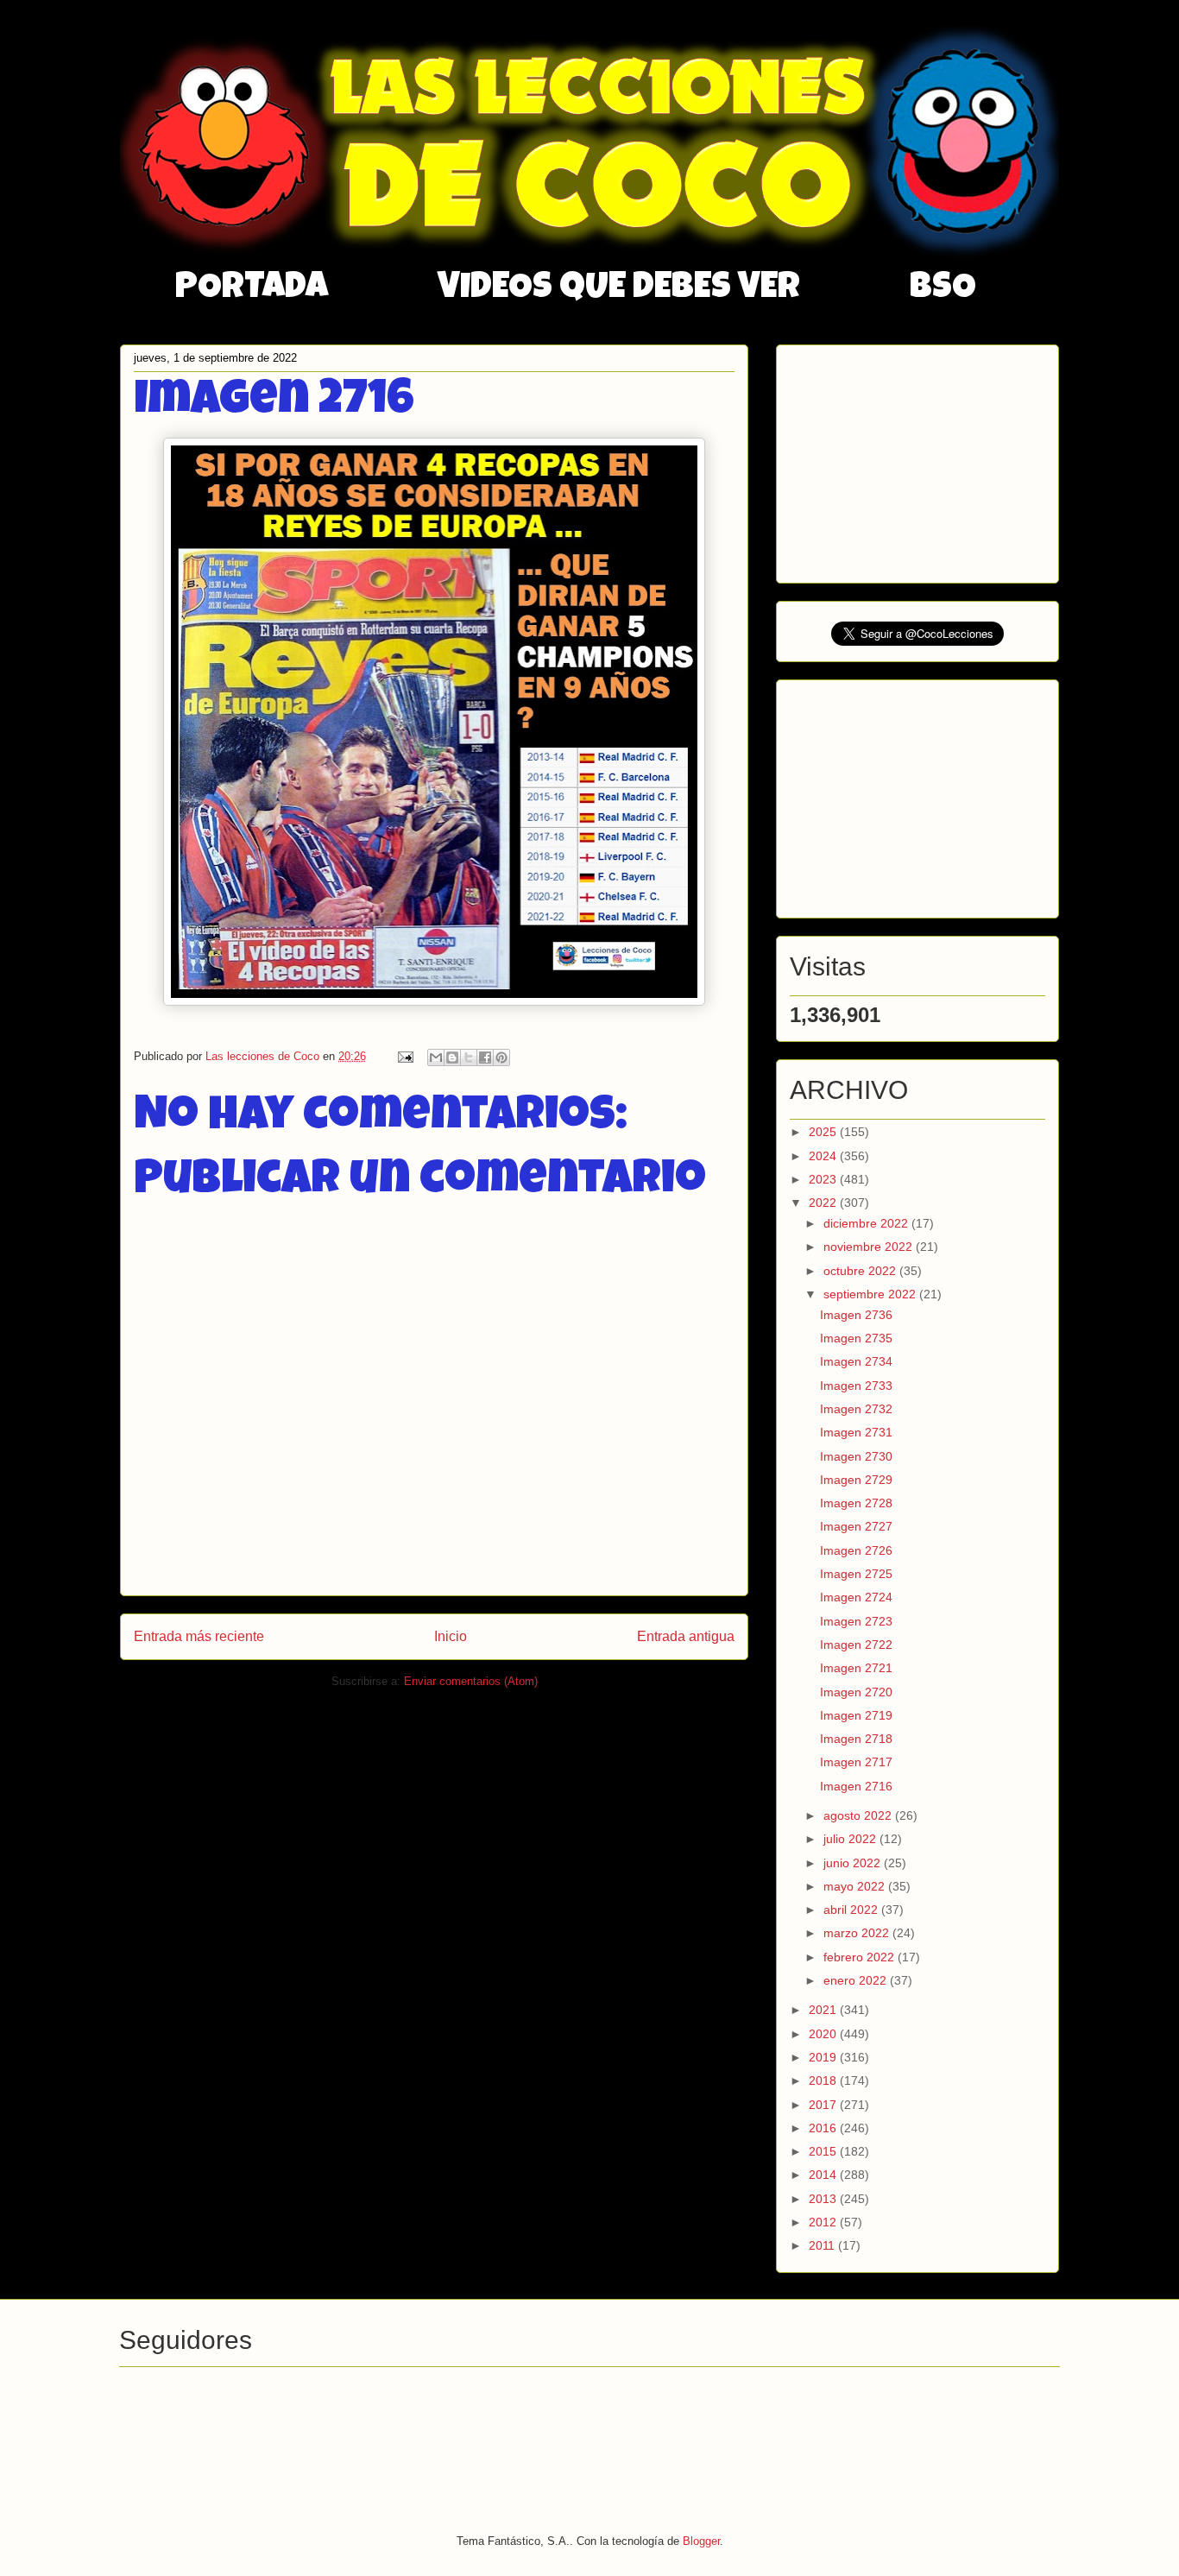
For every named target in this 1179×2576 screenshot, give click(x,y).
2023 (824, 1179)
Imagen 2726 (856, 1550)
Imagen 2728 (856, 1503)
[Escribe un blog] (452, 1058)
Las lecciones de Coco (264, 1056)
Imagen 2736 (856, 1315)
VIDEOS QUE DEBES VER (619, 289)
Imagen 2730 (856, 1456)
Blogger (701, 2541)
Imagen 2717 (856, 1762)
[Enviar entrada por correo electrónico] (404, 1056)
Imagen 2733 (856, 1386)
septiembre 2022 (871, 1294)
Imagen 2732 (856, 1409)
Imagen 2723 (856, 1621)
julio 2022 (851, 1839)
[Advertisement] (919, 459)
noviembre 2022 (870, 1247)
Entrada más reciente (199, 1636)
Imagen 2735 (856, 1338)
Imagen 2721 (856, 1668)
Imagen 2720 (856, 1692)
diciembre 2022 (867, 1223)
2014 (824, 2175)
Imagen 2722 (856, 1645)
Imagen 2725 (856, 1574)
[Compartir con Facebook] (485, 1058)
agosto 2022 (859, 1815)
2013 (824, 2199)
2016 (824, 2128)
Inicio (451, 1636)
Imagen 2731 (856, 1432)
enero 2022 (857, 1980)
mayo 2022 (856, 1886)
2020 (824, 2034)
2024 (824, 1156)
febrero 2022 (861, 1957)
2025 (824, 1132)
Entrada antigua (686, 1636)
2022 (824, 1203)
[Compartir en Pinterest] (501, 1058)
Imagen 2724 (856, 1597)
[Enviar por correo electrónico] (436, 1058)
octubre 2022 (861, 1271)
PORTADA (252, 289)
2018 (824, 2080)
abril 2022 (852, 1910)
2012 (824, 2222)
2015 (824, 2151)
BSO (943, 289)
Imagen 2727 (856, 1526)
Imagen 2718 (856, 1739)
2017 (824, 2105)
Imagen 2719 (856, 1715)
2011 (823, 2245)
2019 (824, 2057)
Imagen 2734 (856, 1361)
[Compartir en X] (469, 1058)
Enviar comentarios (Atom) (471, 1681)
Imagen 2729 (856, 1480)
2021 (824, 2010)
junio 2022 (854, 1863)
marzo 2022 (858, 1933)
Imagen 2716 (856, 1786)
